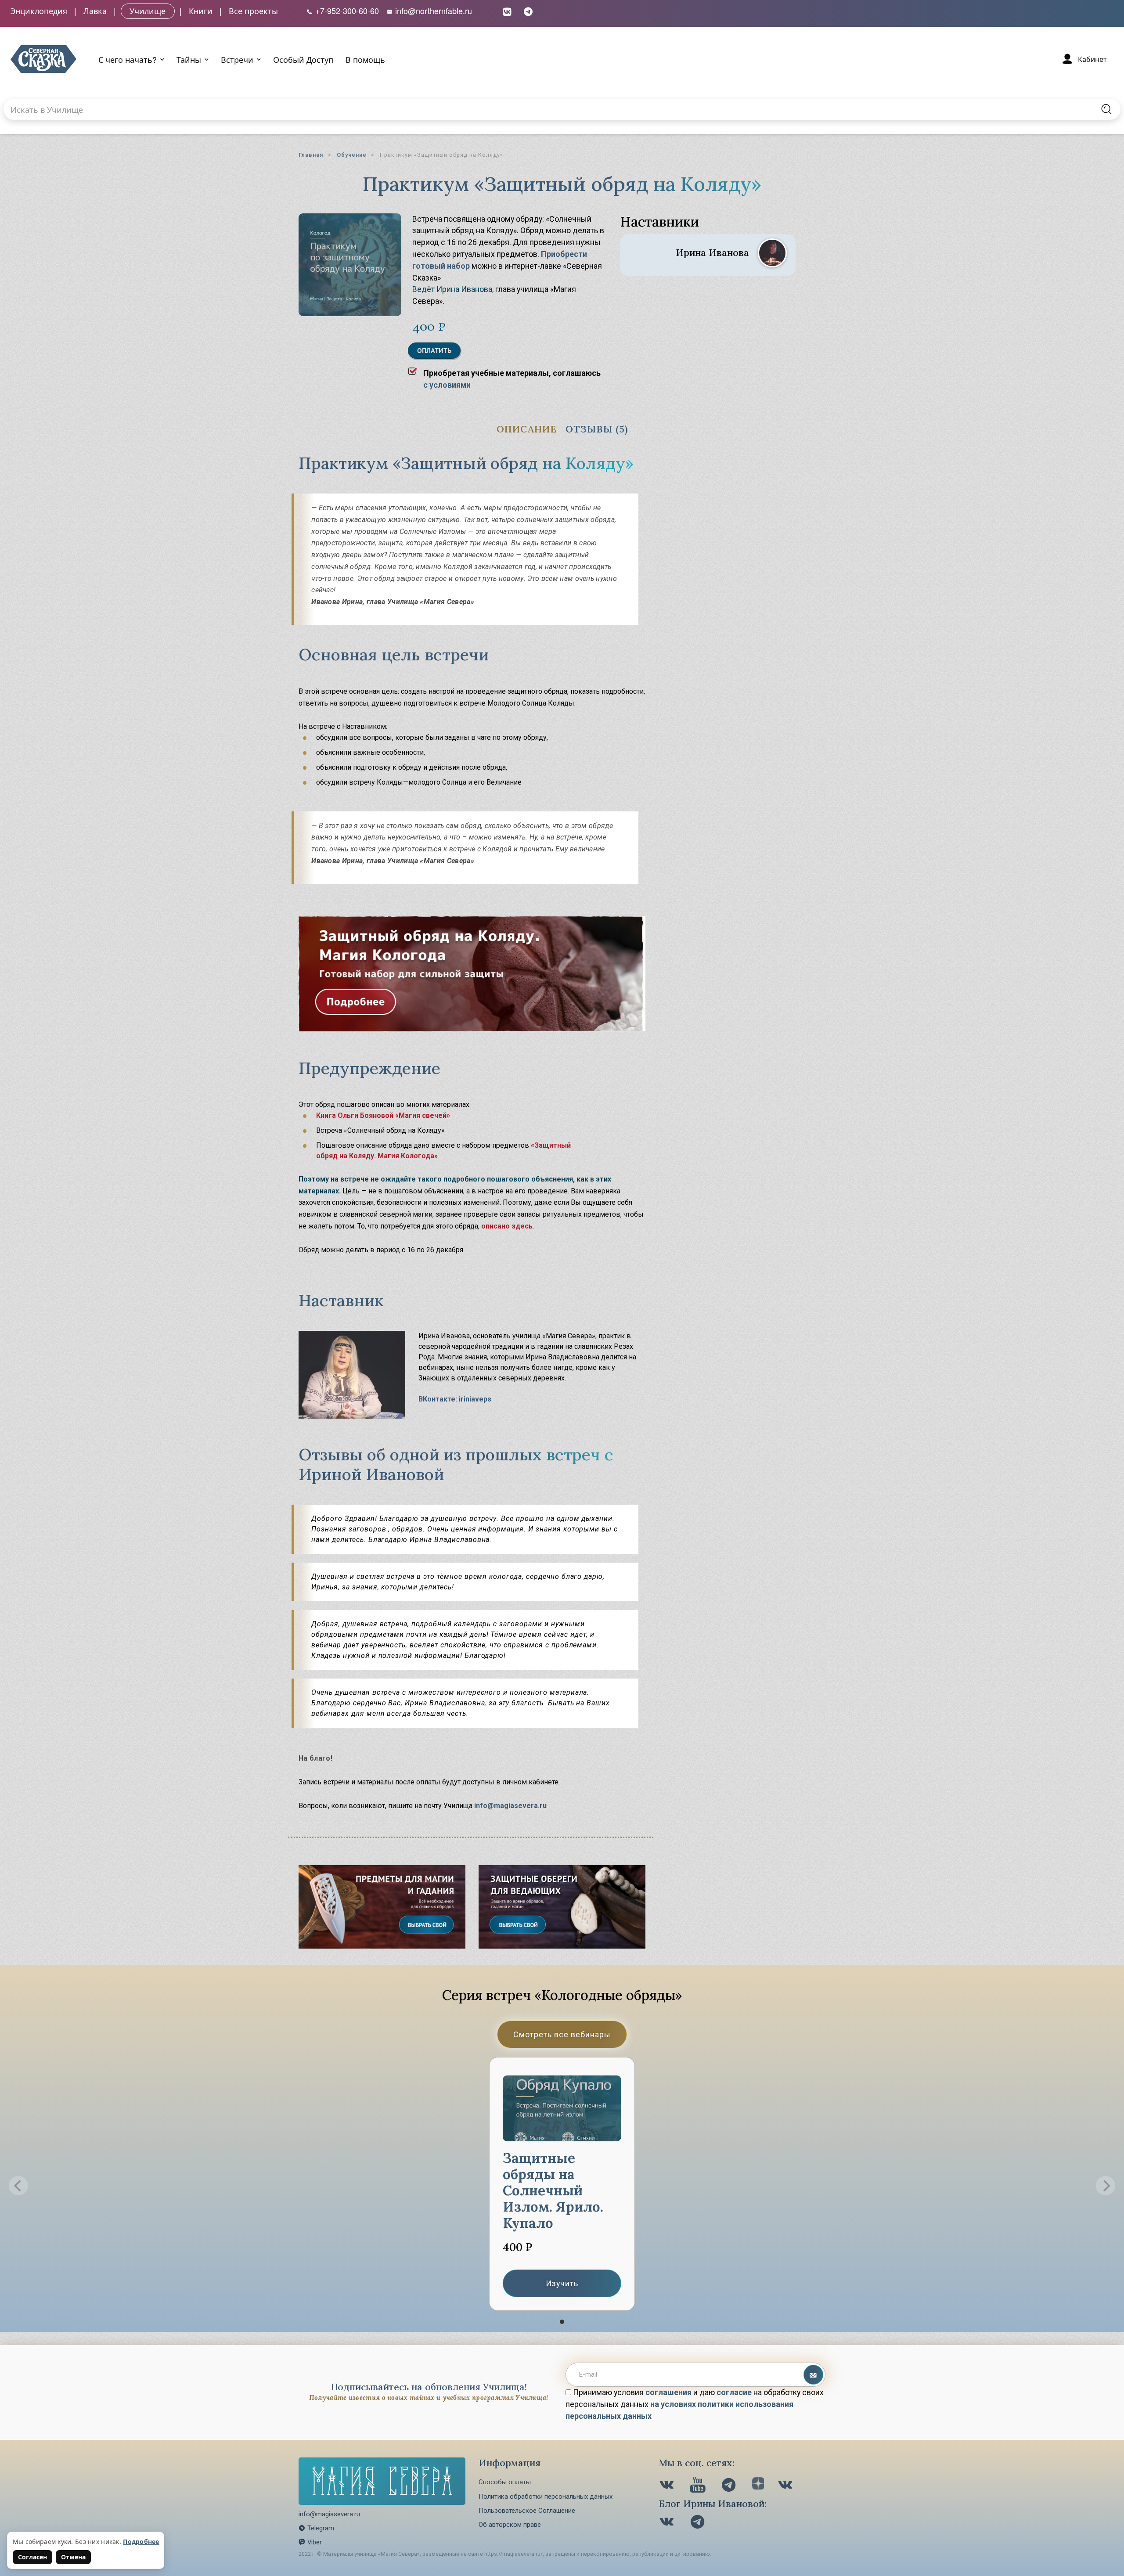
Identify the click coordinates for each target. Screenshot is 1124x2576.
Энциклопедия (39, 11)
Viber (315, 2542)
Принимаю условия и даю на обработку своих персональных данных (695, 2404)
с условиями (447, 385)
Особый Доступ (303, 59)
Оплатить (434, 351)
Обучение (352, 155)
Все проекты (253, 11)
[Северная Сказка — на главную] (43, 59)
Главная (311, 155)
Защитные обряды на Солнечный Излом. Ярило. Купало (553, 2190)
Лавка (95, 11)
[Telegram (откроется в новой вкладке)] (528, 11)
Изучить (562, 2283)
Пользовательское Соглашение (527, 2511)
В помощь (365, 59)
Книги (201, 11)
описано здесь (507, 1226)
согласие (734, 2392)
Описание (527, 429)
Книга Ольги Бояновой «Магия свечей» (383, 1115)
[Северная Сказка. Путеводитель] (786, 2486)
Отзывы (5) (597, 429)
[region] (562, 2186)
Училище (148, 11)
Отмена (73, 2557)
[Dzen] (758, 2486)
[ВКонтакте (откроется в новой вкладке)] (507, 11)
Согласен (32, 2557)
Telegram (321, 2528)
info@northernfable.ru (432, 11)
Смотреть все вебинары (562, 2034)
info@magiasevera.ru (510, 1806)
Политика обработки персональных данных (546, 2497)
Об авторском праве (510, 2525)
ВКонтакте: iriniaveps (455, 1399)
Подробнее (141, 2542)
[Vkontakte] (668, 2486)
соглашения (668, 2392)
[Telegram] (730, 2486)
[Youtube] (699, 2486)
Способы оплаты (505, 2482)
